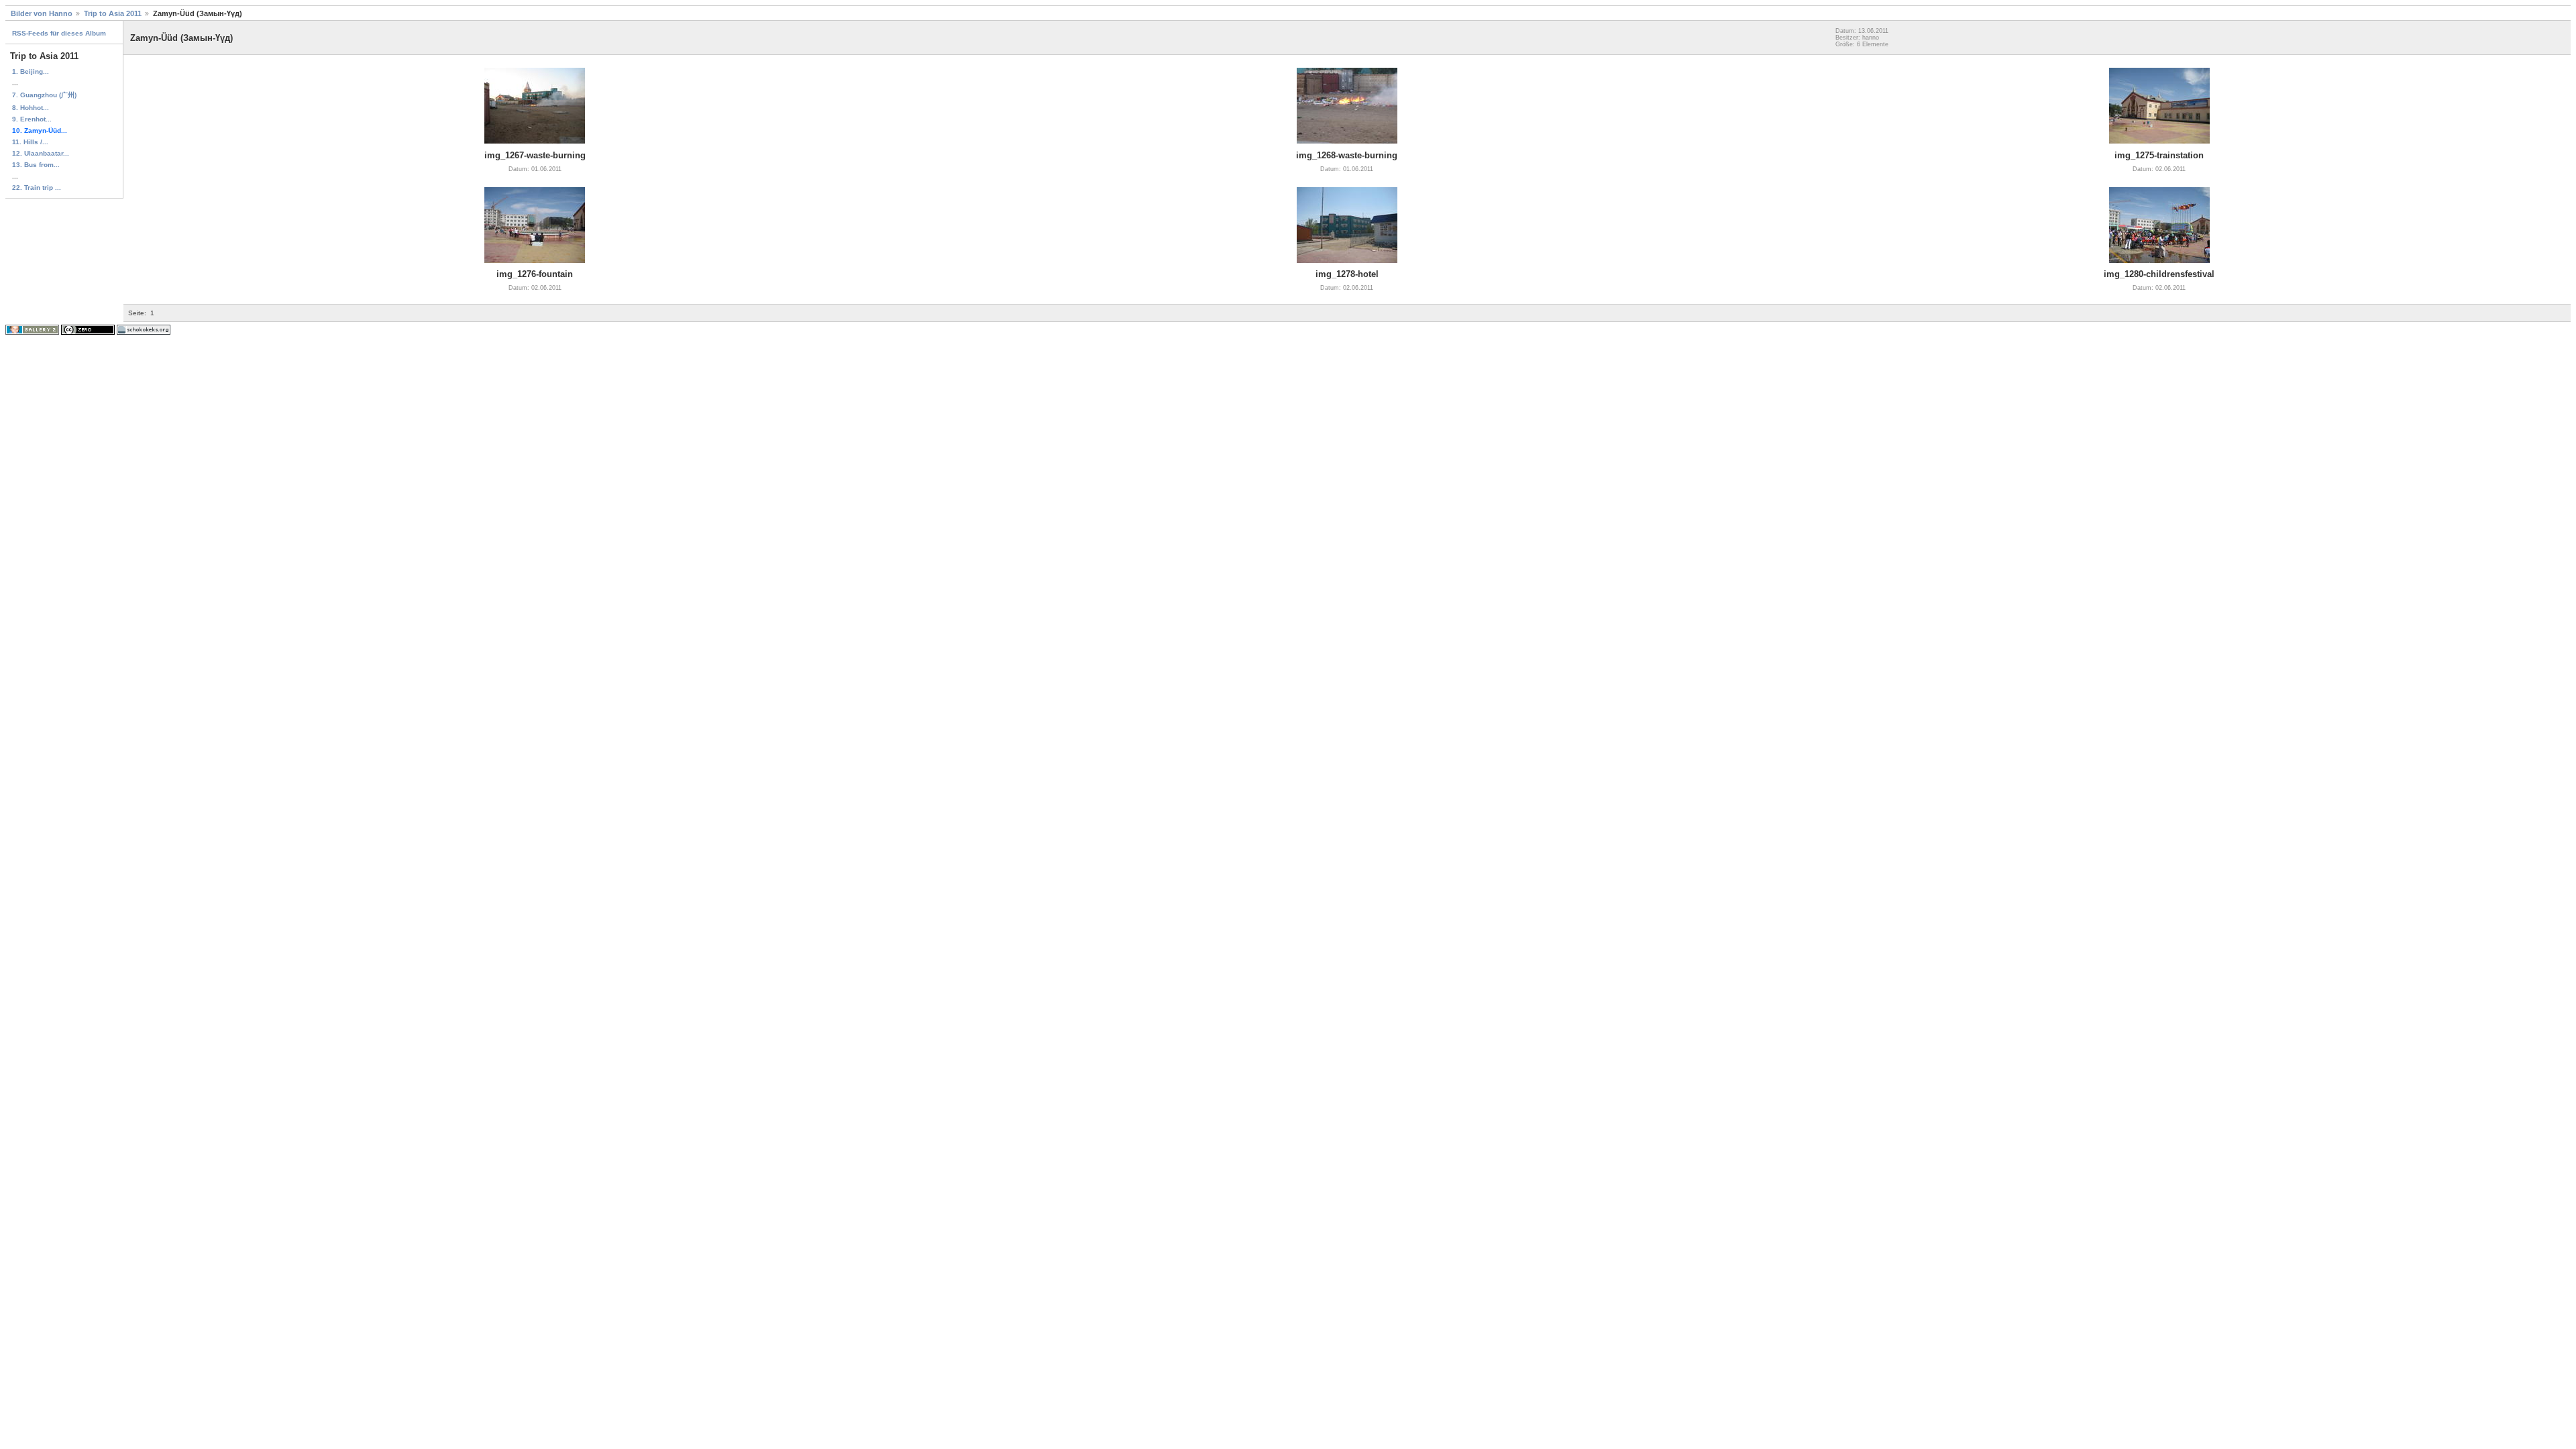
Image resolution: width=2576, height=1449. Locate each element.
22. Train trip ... (37, 187)
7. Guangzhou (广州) (44, 95)
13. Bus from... (36, 165)
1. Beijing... (31, 71)
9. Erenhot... (32, 119)
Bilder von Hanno (42, 13)
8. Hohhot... (31, 108)
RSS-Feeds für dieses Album (59, 33)
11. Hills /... (30, 142)
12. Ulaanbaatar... (41, 153)
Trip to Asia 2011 (113, 13)
